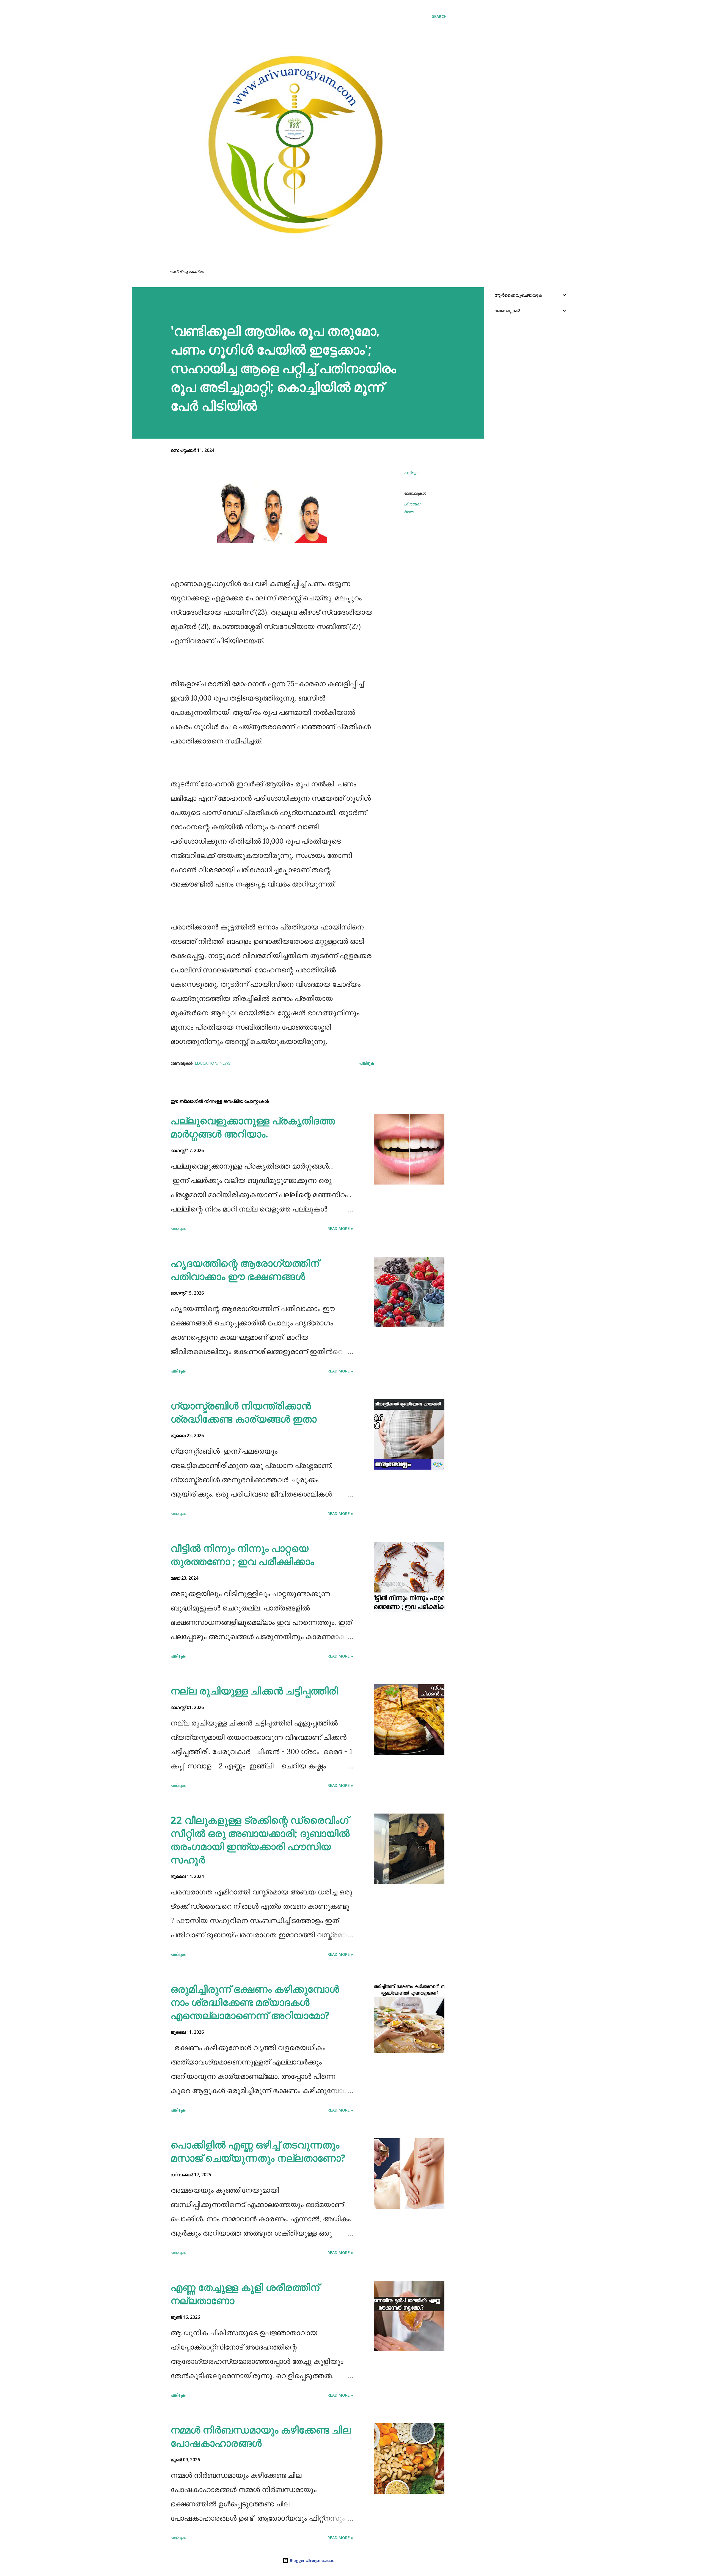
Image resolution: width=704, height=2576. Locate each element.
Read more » (340, 1228)
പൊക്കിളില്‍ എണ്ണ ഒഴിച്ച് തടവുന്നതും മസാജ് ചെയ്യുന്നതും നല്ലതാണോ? (258, 2151)
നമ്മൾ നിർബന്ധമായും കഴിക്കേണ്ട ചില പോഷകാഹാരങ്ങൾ (261, 2436)
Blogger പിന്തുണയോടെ (311, 2560)
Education (413, 504)
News (409, 512)
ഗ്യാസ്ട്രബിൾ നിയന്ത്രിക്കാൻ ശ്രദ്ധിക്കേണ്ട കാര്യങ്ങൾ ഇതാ (244, 1412)
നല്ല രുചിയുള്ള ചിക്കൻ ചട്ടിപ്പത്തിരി (254, 1691)
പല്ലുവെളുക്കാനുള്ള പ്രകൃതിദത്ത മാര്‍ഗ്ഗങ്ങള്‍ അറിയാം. (253, 1127)
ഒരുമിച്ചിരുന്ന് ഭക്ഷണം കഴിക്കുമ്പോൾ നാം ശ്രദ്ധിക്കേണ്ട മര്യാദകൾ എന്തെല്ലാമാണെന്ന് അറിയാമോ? (255, 2002)
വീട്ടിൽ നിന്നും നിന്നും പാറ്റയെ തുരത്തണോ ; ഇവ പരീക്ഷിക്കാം (242, 1555)
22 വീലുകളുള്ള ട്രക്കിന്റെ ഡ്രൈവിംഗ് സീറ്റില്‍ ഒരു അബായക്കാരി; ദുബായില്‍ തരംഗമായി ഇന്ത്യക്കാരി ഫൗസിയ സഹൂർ (260, 1840)
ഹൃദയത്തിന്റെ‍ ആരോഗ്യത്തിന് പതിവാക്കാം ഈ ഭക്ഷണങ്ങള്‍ (245, 1270)
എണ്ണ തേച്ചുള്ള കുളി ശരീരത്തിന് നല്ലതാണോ (245, 2294)
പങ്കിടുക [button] (412, 473)
